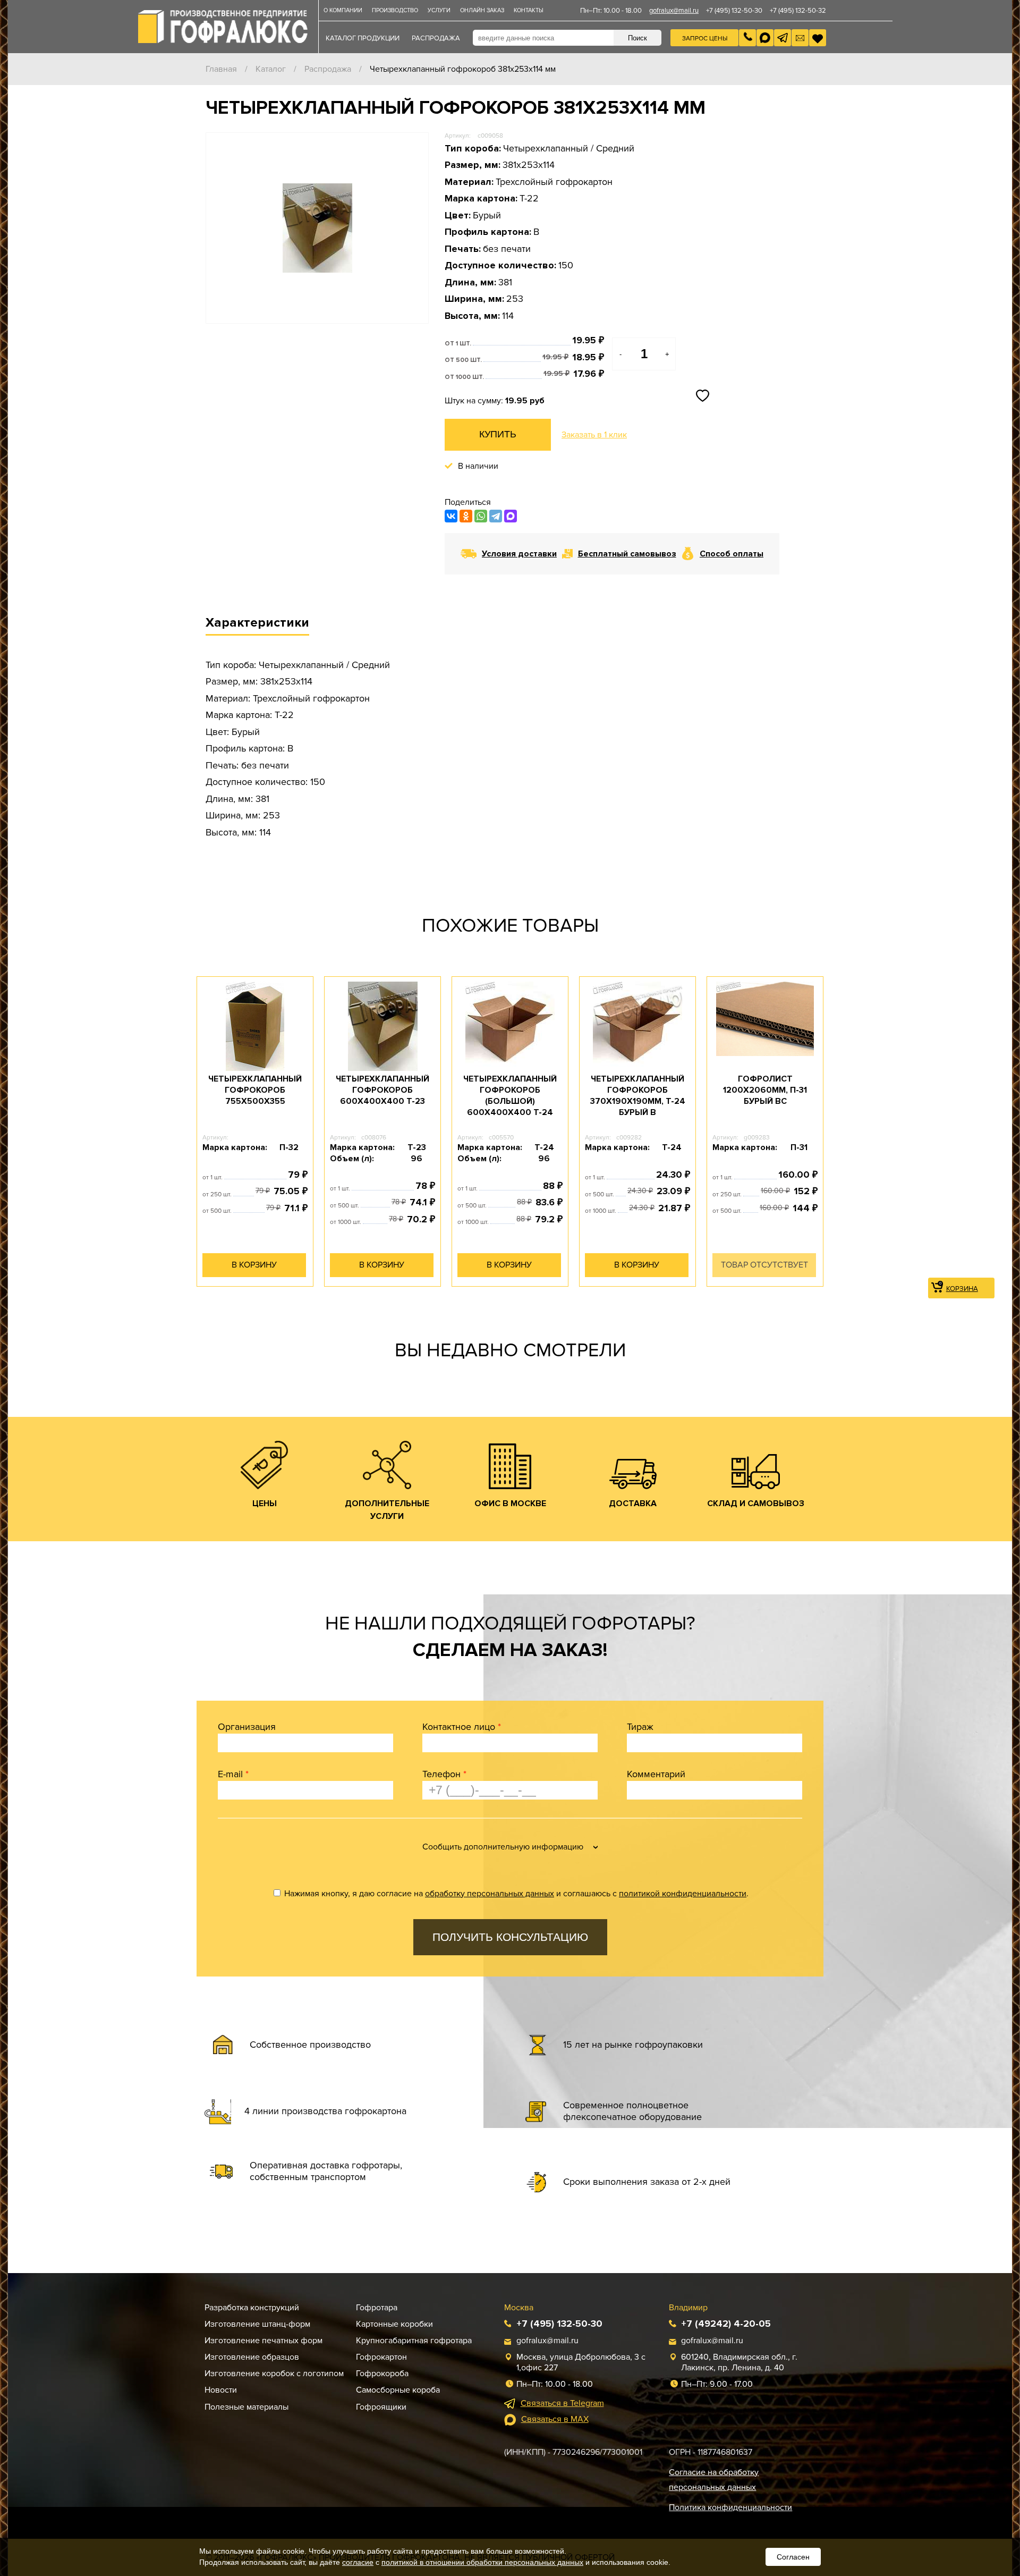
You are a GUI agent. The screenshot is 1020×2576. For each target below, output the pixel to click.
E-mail (233, 1774)
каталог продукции (363, 38)
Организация (247, 1727)
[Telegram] (496, 516)
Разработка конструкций (252, 2308)
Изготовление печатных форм (263, 2341)
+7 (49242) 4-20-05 (726, 2324)
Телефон (444, 1774)
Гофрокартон (381, 2357)
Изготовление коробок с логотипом (274, 2374)
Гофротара (377, 2308)
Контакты (529, 10)
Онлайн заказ (482, 10)
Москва (519, 2308)
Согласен (793, 2557)
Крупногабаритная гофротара (414, 2341)
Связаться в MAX (555, 2419)
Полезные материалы (246, 2407)
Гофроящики (381, 2407)
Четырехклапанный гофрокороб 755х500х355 (255, 1090)
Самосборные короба (398, 2390)
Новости (221, 2390)
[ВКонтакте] (451, 516)
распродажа (436, 38)
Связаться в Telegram (562, 2403)
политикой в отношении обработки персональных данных (482, 2562)
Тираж (640, 1727)
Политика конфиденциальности (730, 2507)
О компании (343, 10)
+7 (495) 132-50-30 (734, 11)
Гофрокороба (382, 2374)
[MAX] (511, 516)
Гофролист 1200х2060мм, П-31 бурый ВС (765, 1090)
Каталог (271, 69)
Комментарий (656, 1774)
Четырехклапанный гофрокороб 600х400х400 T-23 (382, 1090)
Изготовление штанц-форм (257, 2324)
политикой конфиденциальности (683, 1894)
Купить (498, 434)
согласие (358, 2562)
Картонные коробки (394, 2324)
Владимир (688, 2308)
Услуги (439, 10)
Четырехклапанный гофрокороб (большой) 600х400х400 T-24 (510, 1095)
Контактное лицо (462, 1727)
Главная (221, 69)
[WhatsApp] (481, 516)
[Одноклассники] (466, 516)
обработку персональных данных (490, 1894)
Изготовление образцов (252, 2357)
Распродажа (328, 69)
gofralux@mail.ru (674, 11)
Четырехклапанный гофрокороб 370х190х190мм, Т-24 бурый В (638, 1095)
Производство (395, 10)
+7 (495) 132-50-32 (798, 11)
